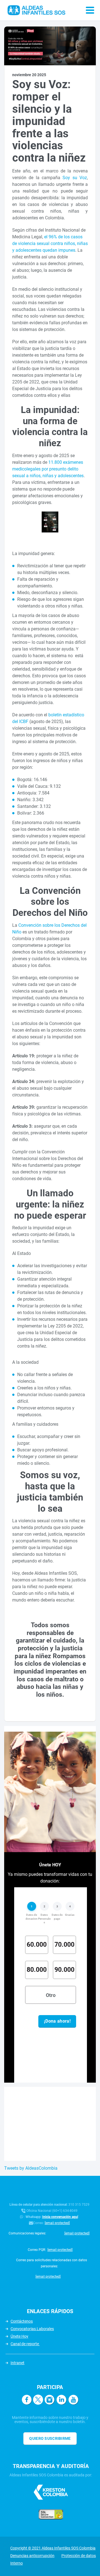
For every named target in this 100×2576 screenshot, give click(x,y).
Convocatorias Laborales (32, 2329)
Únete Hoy (19, 2336)
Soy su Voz (75, 178)
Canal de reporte (25, 2344)
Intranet (17, 2363)
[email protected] (57, 2223)
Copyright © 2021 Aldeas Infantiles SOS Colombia (53, 2548)
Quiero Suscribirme (50, 2438)
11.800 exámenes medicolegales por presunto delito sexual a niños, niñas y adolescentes (48, 469)
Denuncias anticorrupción (32, 2556)
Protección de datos (79, 2556)
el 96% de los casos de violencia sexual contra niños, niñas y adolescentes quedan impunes (50, 243)
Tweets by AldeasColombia (31, 2168)
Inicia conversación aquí (60, 2217)
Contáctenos (22, 2321)
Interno (17, 2563)
